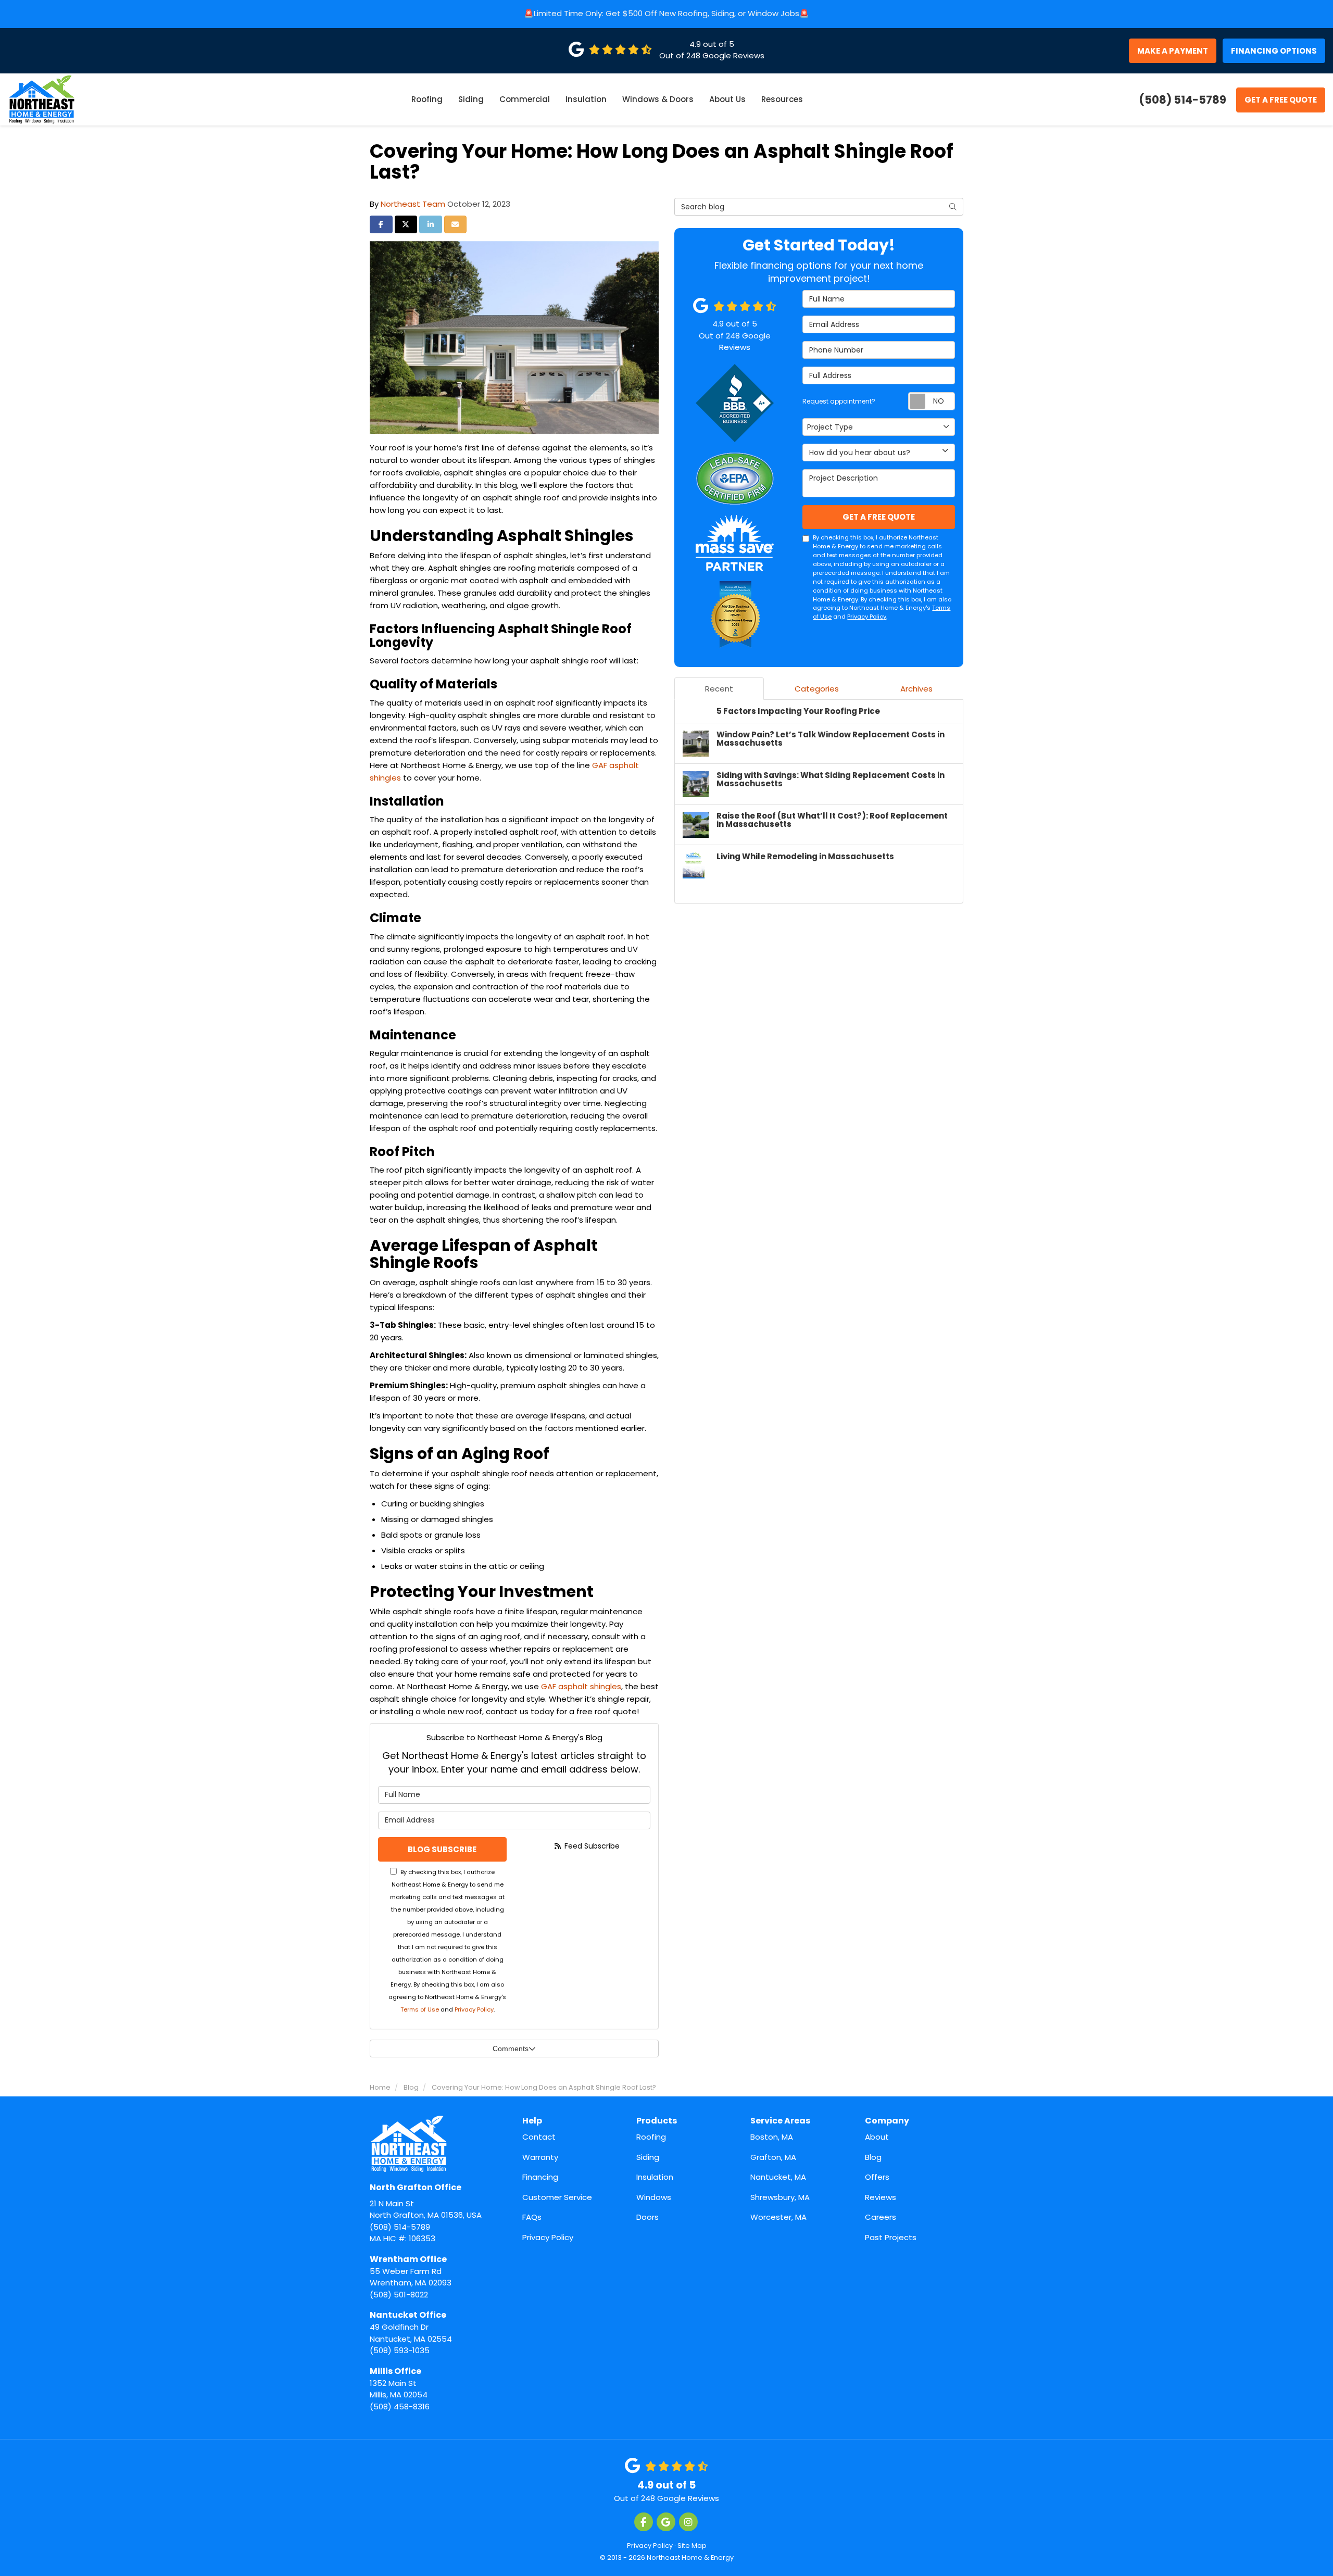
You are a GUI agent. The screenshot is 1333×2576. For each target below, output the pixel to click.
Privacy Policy (474, 2009)
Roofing (651, 2137)
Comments (511, 2049)
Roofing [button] (427, 99)
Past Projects (891, 2237)
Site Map (692, 2546)
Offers (877, 2177)
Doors (647, 2217)
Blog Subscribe (442, 1849)
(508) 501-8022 (411, 2277)
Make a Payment (1173, 51)
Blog (873, 2157)
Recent (719, 689)
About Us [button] (727, 99)
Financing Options (1274, 51)
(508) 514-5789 (426, 2207)
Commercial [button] (525, 99)
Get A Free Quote (1281, 100)
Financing (540, 2177)
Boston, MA (772, 2137)
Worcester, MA (778, 2217)
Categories (817, 689)
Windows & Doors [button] (658, 99)
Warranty (540, 2157)
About (877, 2137)
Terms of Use (420, 2009)
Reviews (881, 2197)
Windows (654, 2197)
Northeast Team (413, 204)
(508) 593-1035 (411, 2332)
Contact (539, 2137)
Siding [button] (471, 99)
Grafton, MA (773, 2157)
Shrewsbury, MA (780, 2197)
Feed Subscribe (591, 1846)
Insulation (655, 2177)
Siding (648, 2157)
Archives (916, 689)
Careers (881, 2217)
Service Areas (780, 2121)
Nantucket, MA (778, 2177)
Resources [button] (782, 99)
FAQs (532, 2217)
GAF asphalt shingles (581, 1686)
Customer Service (557, 2197)
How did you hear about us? (860, 453)
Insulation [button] (586, 99)
